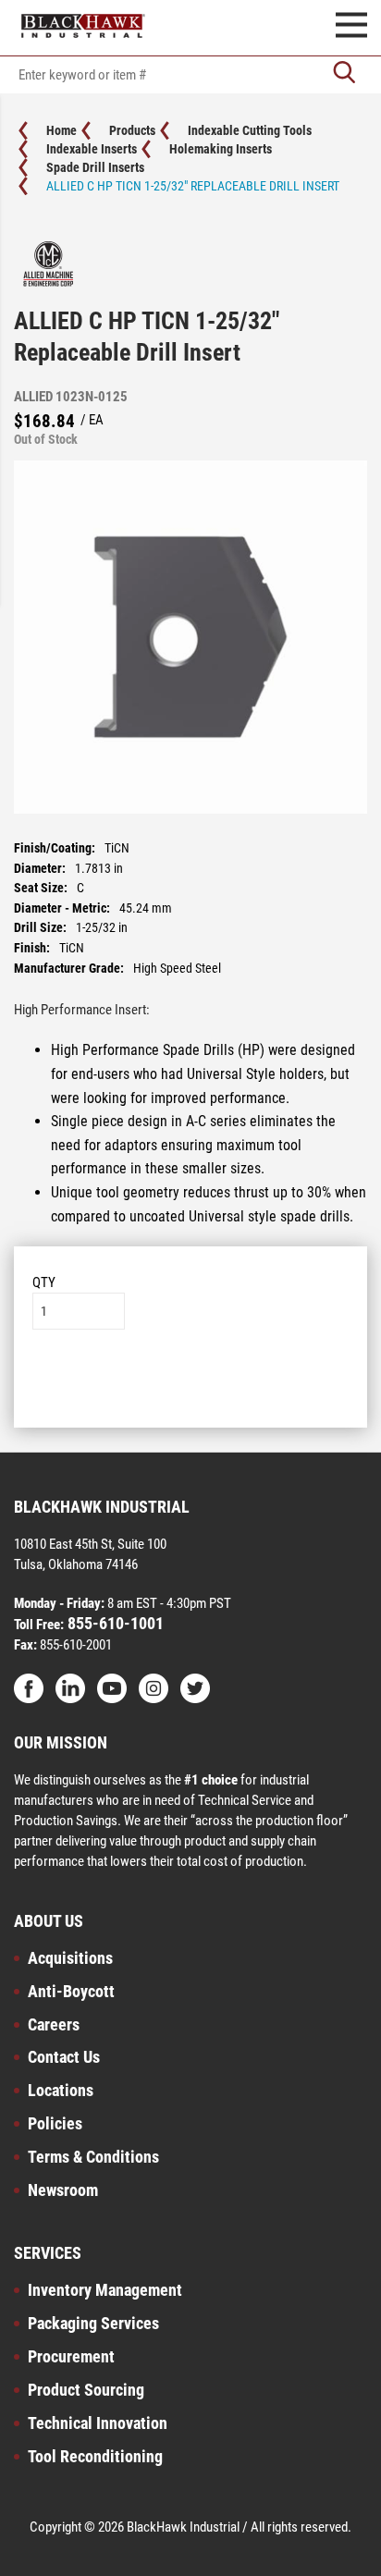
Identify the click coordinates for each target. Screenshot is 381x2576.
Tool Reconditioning (95, 2456)
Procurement (71, 2356)
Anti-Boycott (71, 1991)
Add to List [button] (191, 1386)
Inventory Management (105, 2290)
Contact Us (64, 2057)
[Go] (344, 74)
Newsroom (63, 2190)
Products (132, 130)
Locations (61, 2090)
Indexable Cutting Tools (250, 130)
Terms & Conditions (93, 2157)
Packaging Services (93, 2323)
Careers (54, 2024)
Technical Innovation (98, 2423)
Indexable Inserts (92, 149)
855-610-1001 (114, 1623)
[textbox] (190, 75)
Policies (55, 2123)
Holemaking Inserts (221, 149)
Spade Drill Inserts (95, 167)
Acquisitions (70, 1958)
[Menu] (351, 28)
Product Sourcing (86, 2390)
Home (61, 130)
